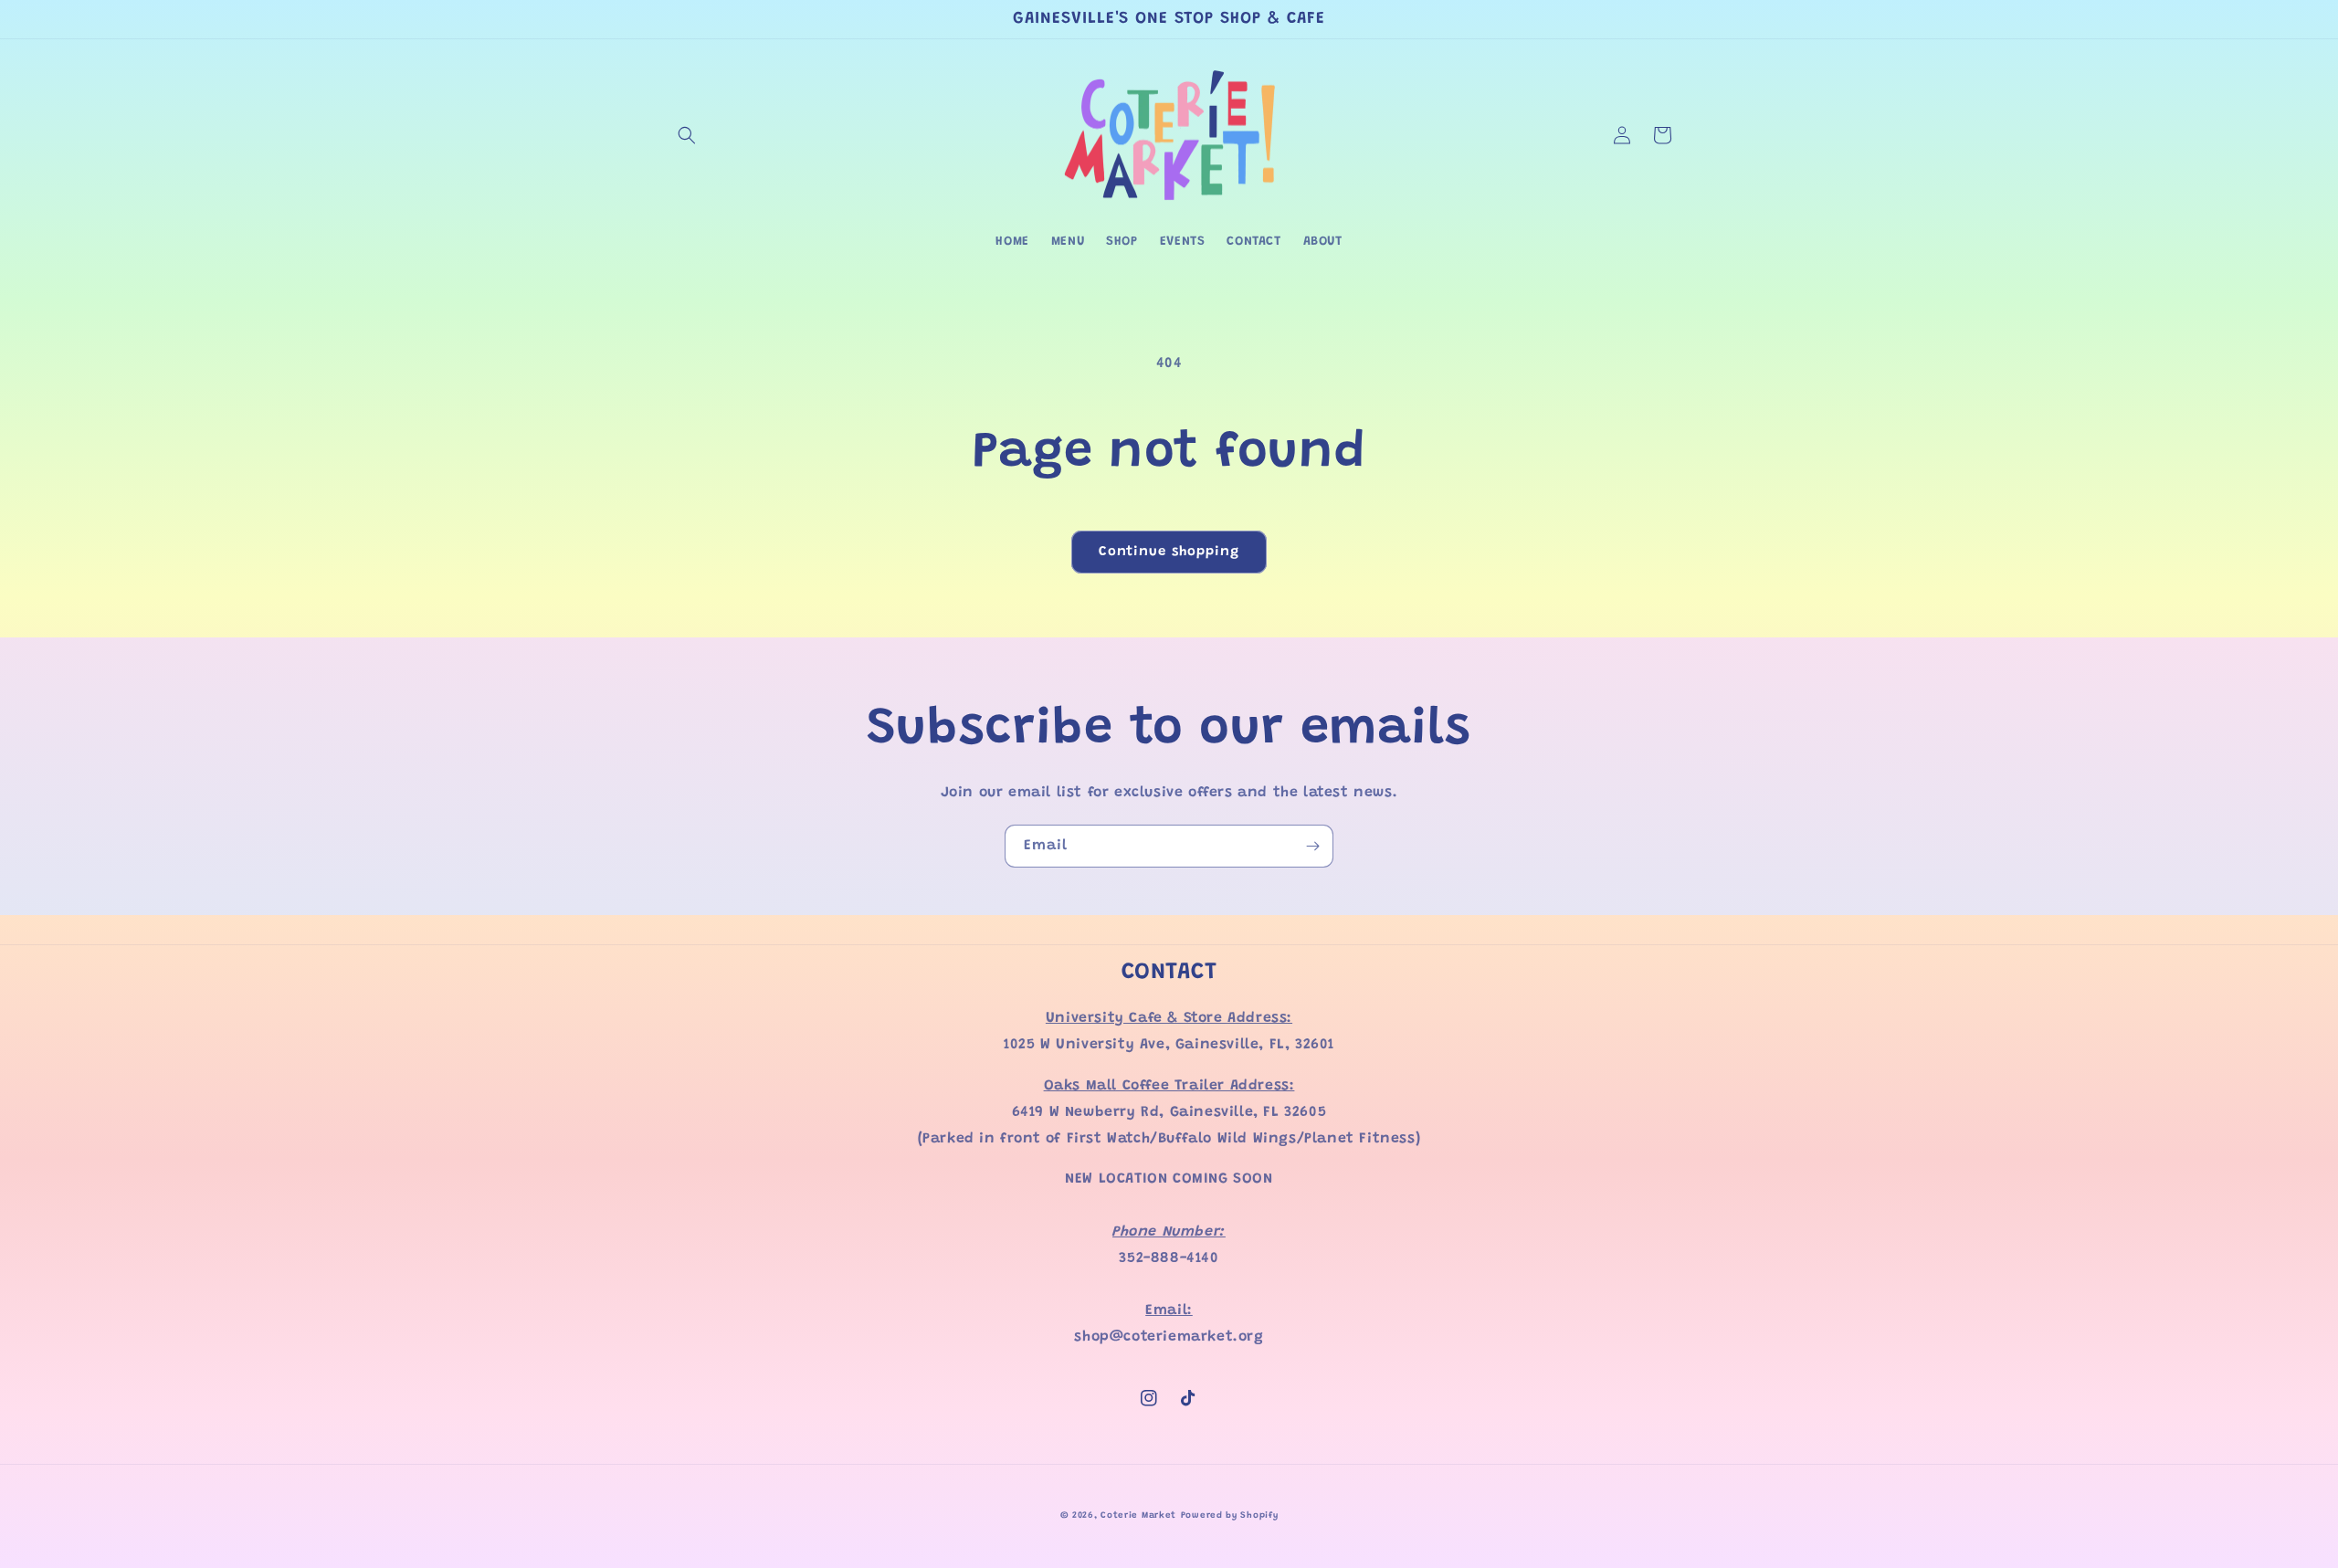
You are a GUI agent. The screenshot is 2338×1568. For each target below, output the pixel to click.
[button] (687, 135)
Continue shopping (1169, 552)
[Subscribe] (1312, 846)
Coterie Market (1138, 1516)
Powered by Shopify (1230, 1516)
